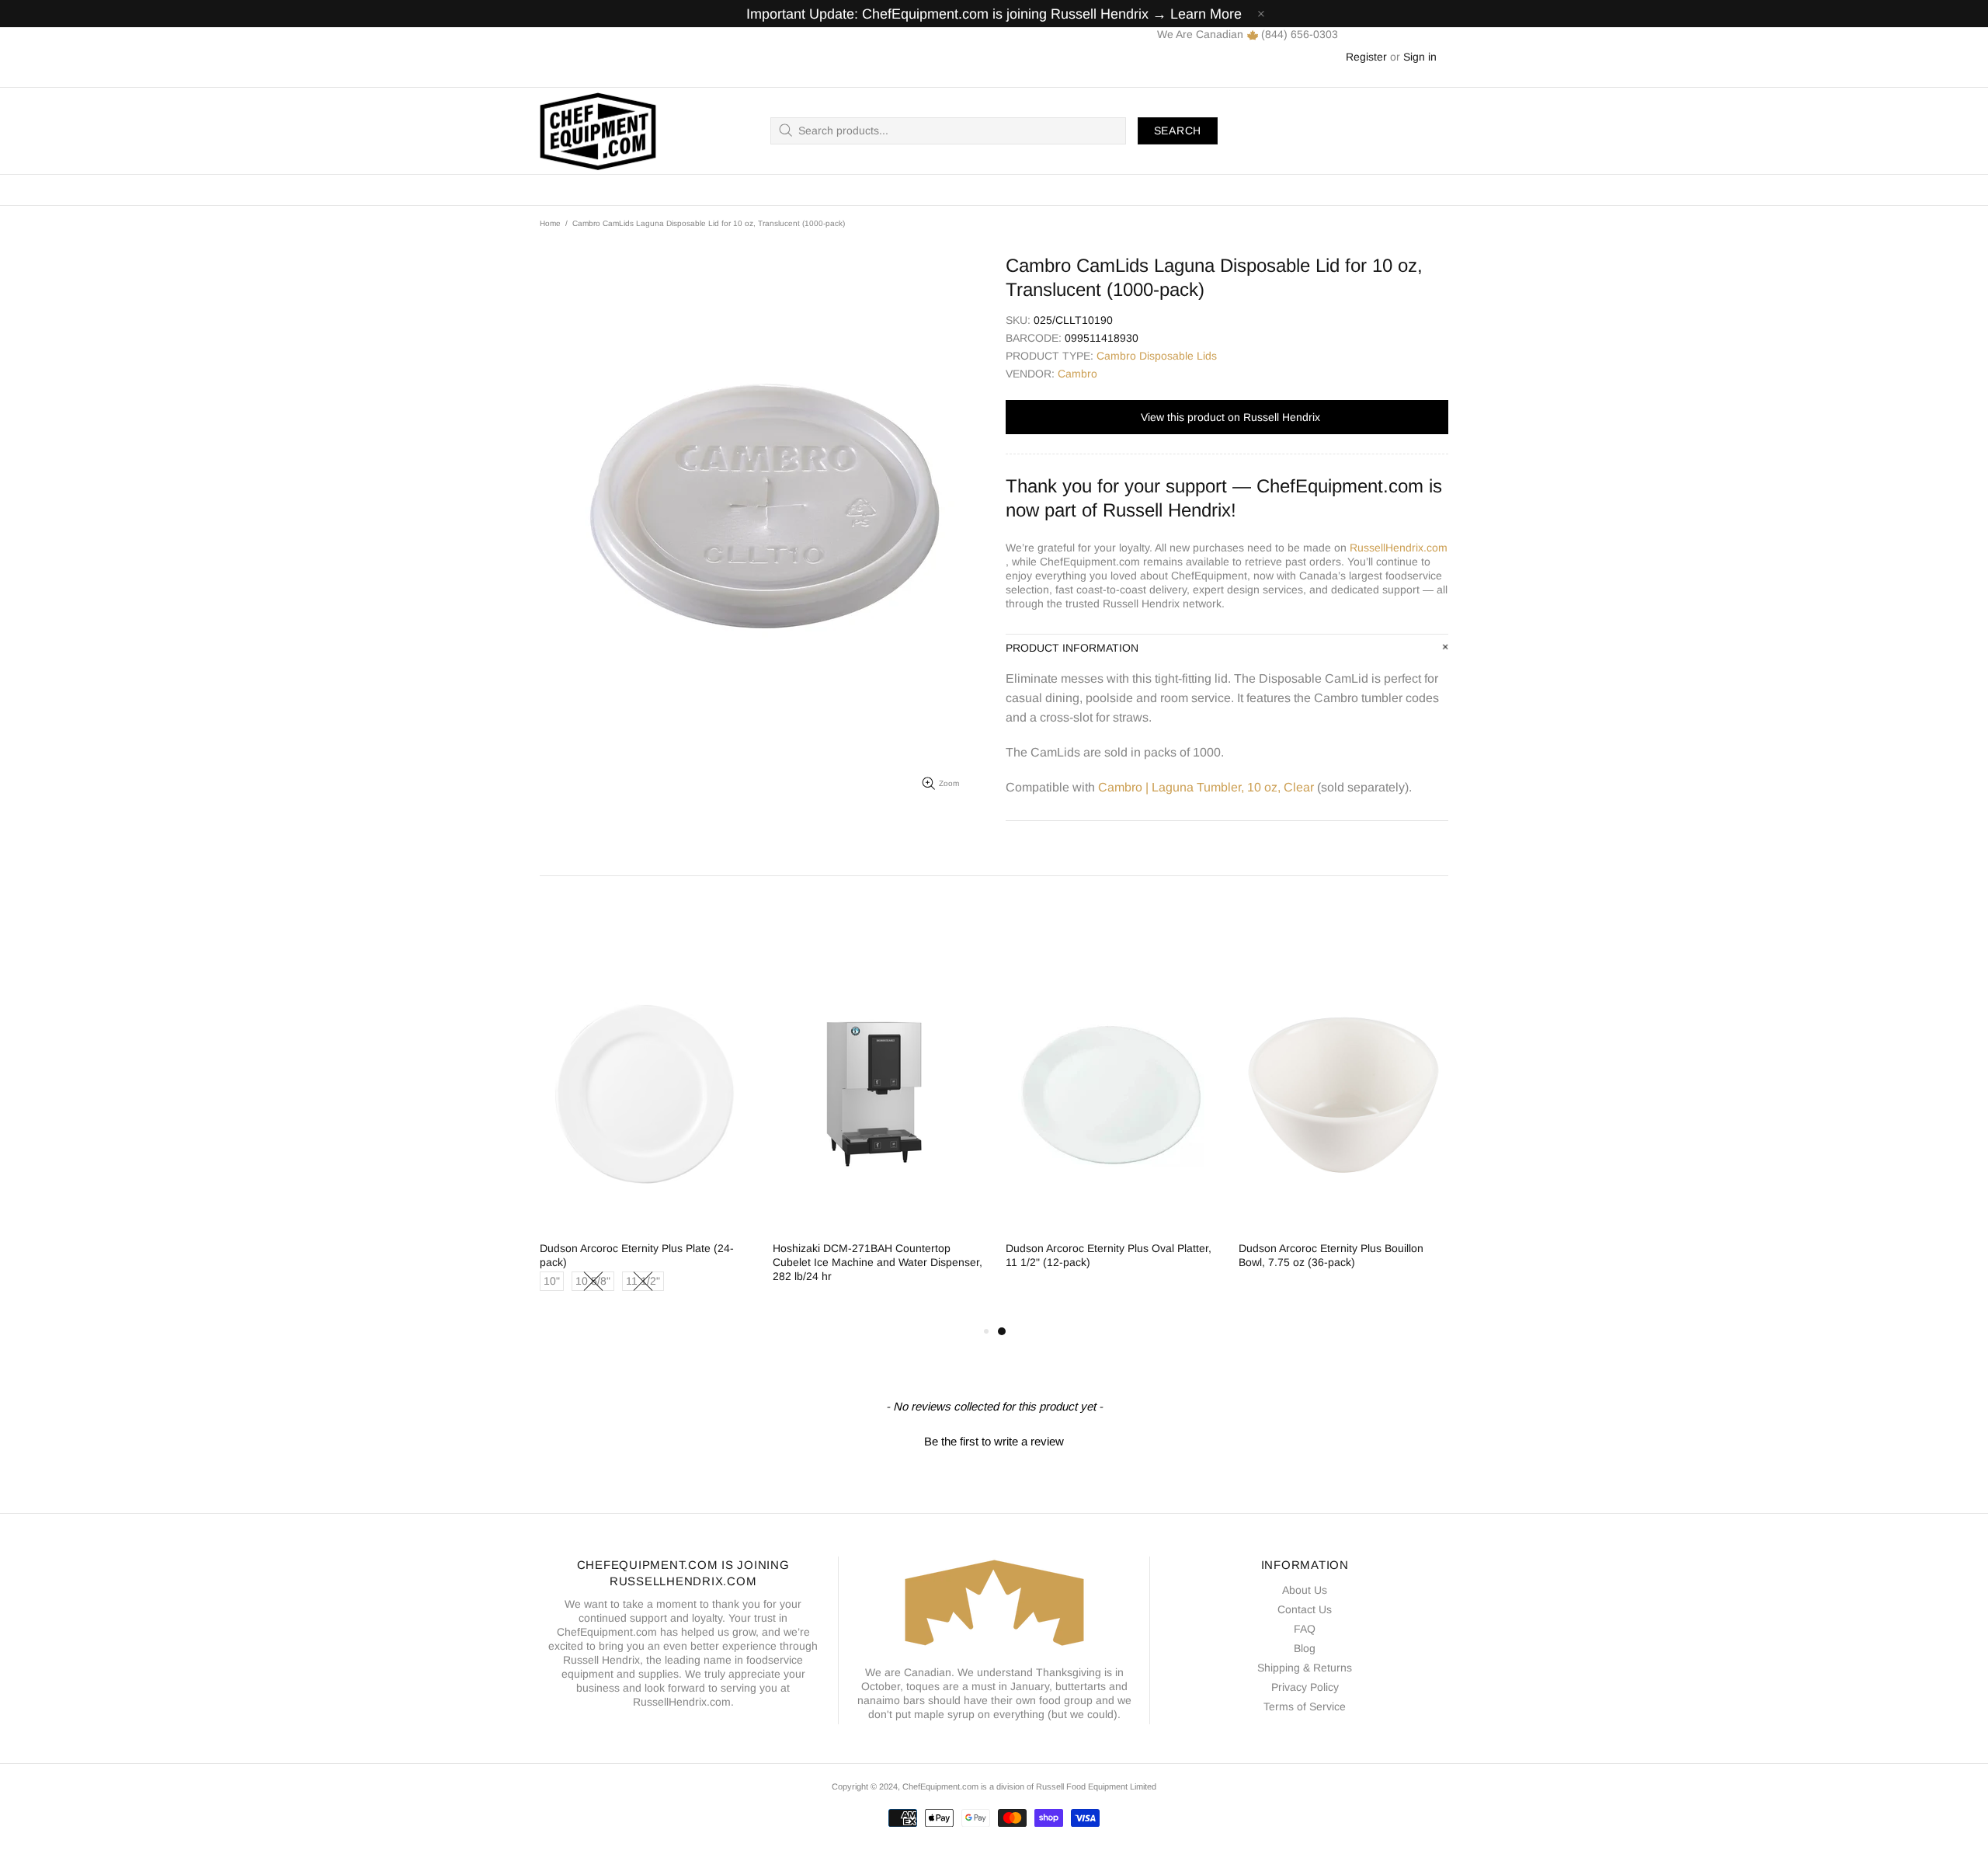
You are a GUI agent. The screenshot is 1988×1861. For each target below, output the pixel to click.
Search (1178, 130)
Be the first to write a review (994, 1441)
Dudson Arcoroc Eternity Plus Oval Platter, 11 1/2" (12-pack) (1109, 1255)
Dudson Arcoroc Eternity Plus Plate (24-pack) (637, 1255)
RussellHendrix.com (1399, 548)
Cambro (1077, 374)
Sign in (1420, 57)
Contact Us (1305, 1609)
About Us (1305, 1590)
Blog (1305, 1648)
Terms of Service (1305, 1706)
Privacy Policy (1305, 1687)
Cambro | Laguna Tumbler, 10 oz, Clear (1206, 787)
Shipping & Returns (1305, 1668)
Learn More (1206, 14)
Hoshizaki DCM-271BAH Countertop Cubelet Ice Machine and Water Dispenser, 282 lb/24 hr (878, 1262)
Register (1366, 57)
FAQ (1305, 1629)
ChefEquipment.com (598, 131)
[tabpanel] (1110, 1128)
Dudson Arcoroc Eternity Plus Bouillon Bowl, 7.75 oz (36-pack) (1331, 1255)
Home (550, 223)
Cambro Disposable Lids (1157, 356)
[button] (994, 1439)
